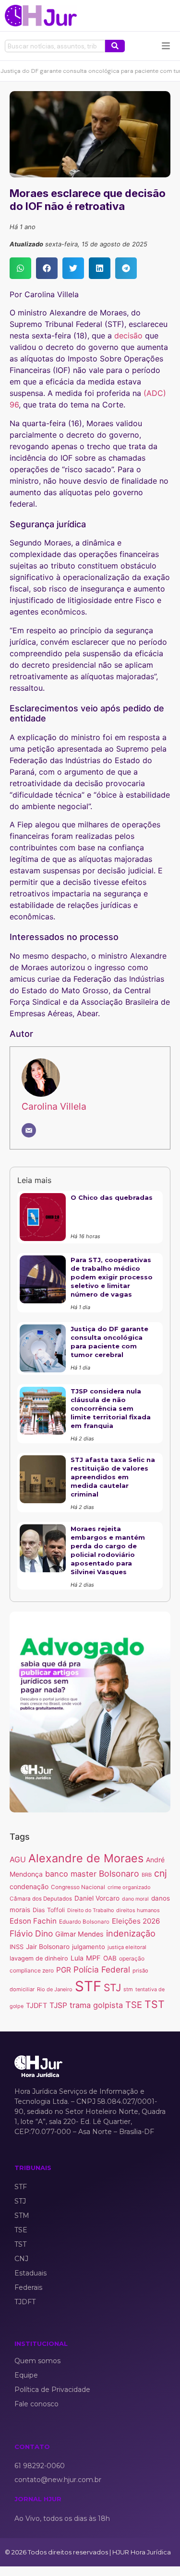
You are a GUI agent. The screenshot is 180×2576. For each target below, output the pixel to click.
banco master (71, 1874)
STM (22, 2216)
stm (128, 1989)
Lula (77, 1958)
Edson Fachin (33, 1921)
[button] (20, 268)
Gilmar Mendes (79, 1934)
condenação (29, 1886)
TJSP (58, 2005)
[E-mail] (29, 1130)
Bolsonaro (119, 1874)
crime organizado (129, 1887)
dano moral (135, 1899)
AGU (18, 1860)
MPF (93, 1958)
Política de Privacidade (52, 2390)
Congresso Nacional (78, 1887)
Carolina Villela (54, 1106)
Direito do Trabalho (90, 1910)
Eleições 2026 (136, 1921)
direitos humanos (138, 1910)
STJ (112, 1988)
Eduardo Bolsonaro (84, 1922)
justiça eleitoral (127, 1947)
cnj (161, 1873)
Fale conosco (36, 2404)
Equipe (26, 2375)
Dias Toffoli (49, 1910)
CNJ (21, 2259)
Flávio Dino (31, 1933)
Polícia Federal (102, 1969)
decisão (128, 336)
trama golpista (96, 2005)
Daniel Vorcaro (97, 1898)
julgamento (89, 1947)
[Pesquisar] (115, 46)
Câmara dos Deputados (41, 1899)
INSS (17, 1947)
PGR (64, 1970)
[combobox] (55, 46)
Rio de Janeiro (55, 1989)
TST (155, 2004)
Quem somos (37, 2361)
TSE (134, 2005)
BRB (147, 1875)
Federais (28, 2287)
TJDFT (36, 2006)
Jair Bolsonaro (48, 1947)
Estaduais (30, 2273)
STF (88, 1986)
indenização (131, 1933)
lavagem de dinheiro (39, 1958)
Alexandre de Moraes (86, 1858)
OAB (110, 1958)
